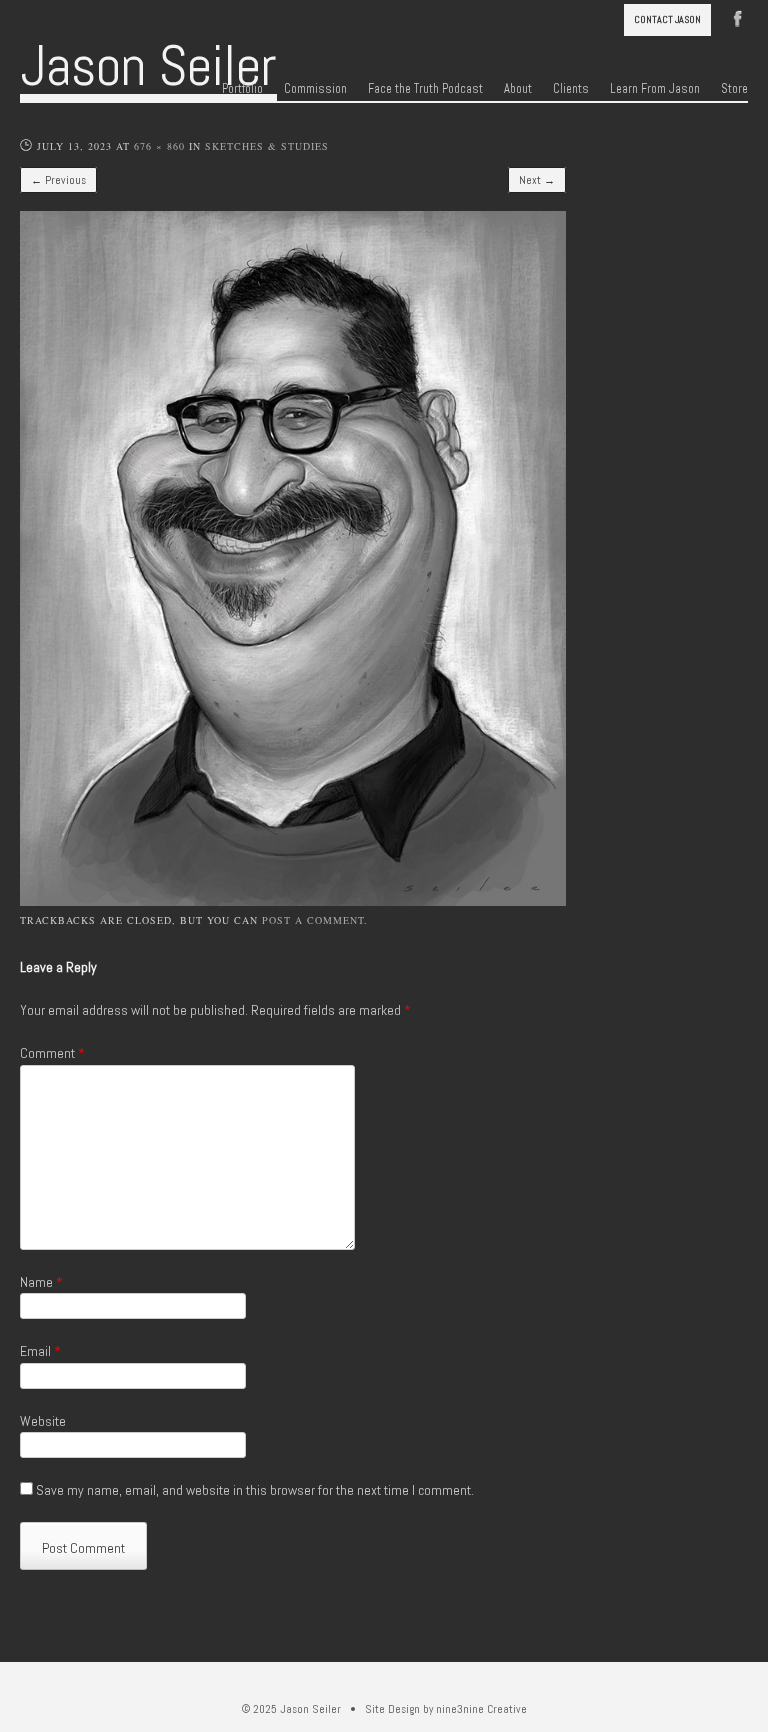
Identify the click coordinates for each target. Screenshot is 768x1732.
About (518, 89)
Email (40, 1351)
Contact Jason (667, 19)
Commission (315, 89)
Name (41, 1282)
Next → (537, 180)
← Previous (58, 180)
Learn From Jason (655, 89)
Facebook (738, 17)
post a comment (313, 920)
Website (43, 1421)
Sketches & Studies (267, 146)
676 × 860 (159, 146)
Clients (571, 89)
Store (734, 89)
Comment (52, 1053)
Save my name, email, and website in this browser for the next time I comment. (255, 1490)
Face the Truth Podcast (425, 89)
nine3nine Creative (481, 1709)
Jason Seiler (148, 66)
